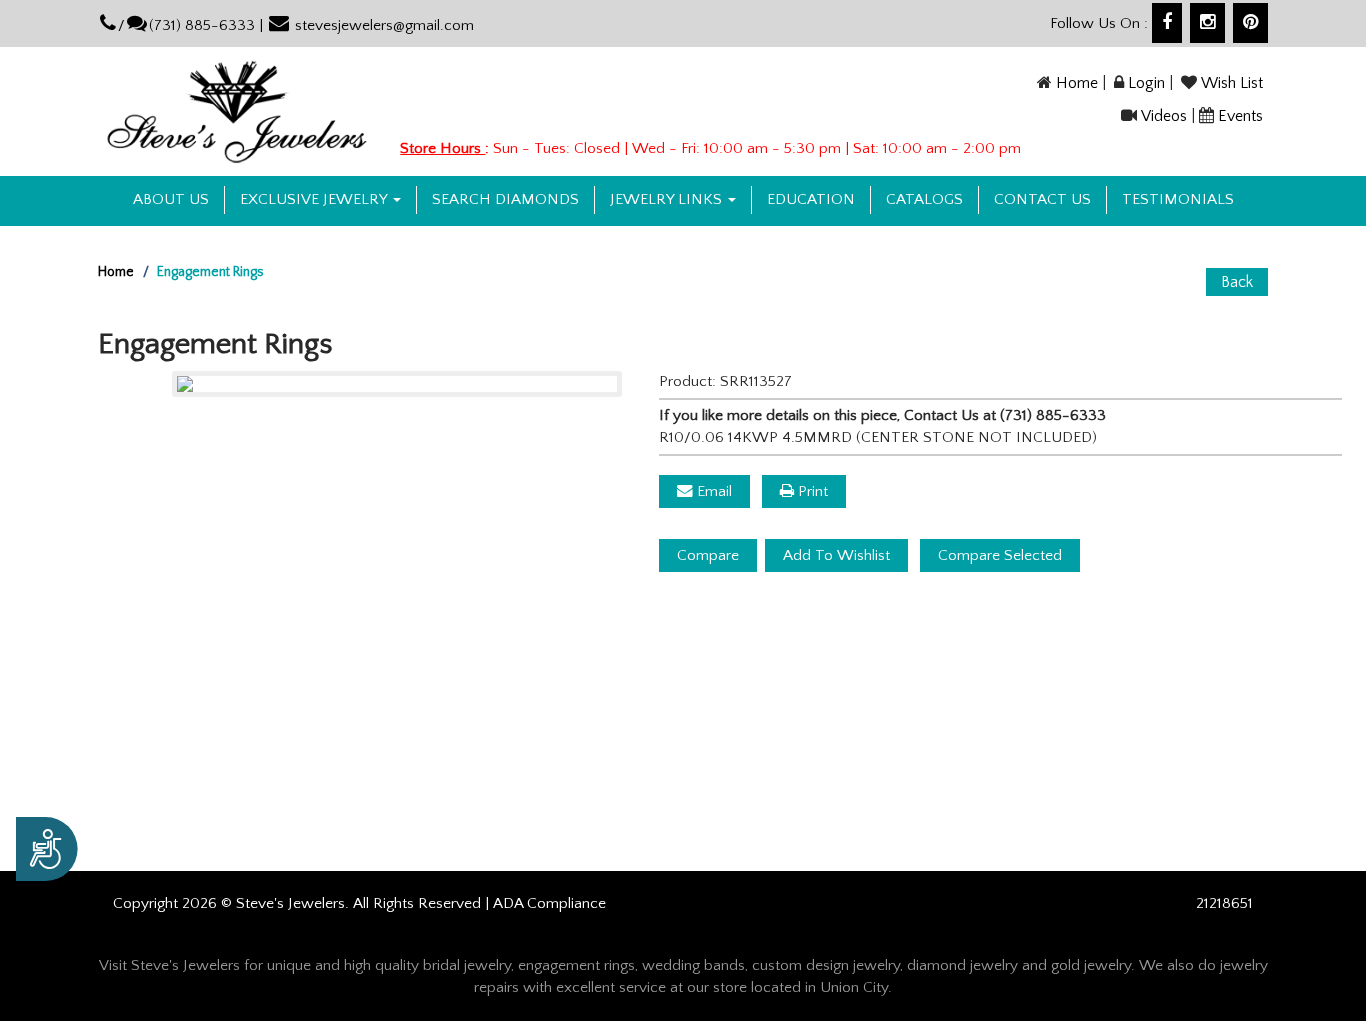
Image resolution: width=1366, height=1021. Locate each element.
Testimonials (1178, 199)
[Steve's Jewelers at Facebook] (1167, 23)
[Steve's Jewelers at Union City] (237, 111)
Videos (1164, 116)
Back (1237, 282)
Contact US (1042, 199)
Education (811, 199)
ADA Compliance (549, 903)
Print (811, 491)
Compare (708, 555)
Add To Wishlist (836, 555)
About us (171, 199)
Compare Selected (1000, 555)
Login (1146, 83)
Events (1240, 116)
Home (1077, 83)
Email (712, 491)
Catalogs (924, 199)
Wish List (1232, 83)
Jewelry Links (668, 199)
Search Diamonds (505, 199)
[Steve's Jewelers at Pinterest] (1250, 23)
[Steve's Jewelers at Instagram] (1207, 23)
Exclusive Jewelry (315, 199)
